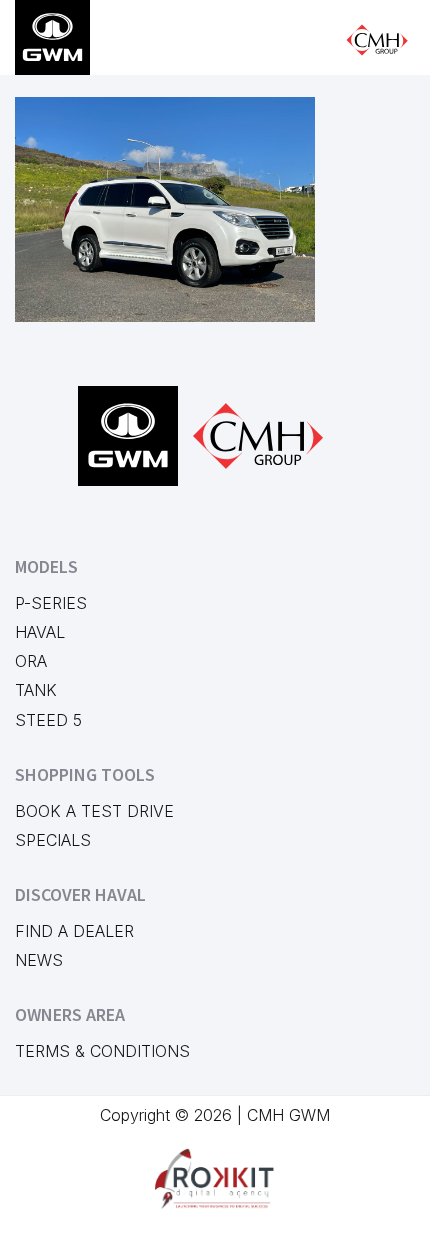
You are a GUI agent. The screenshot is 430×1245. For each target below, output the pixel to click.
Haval (40, 632)
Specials (53, 840)
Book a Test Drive (94, 811)
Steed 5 (48, 720)
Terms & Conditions (102, 1051)
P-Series (51, 603)
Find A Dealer (74, 931)
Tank (36, 690)
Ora (31, 661)
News (39, 960)
